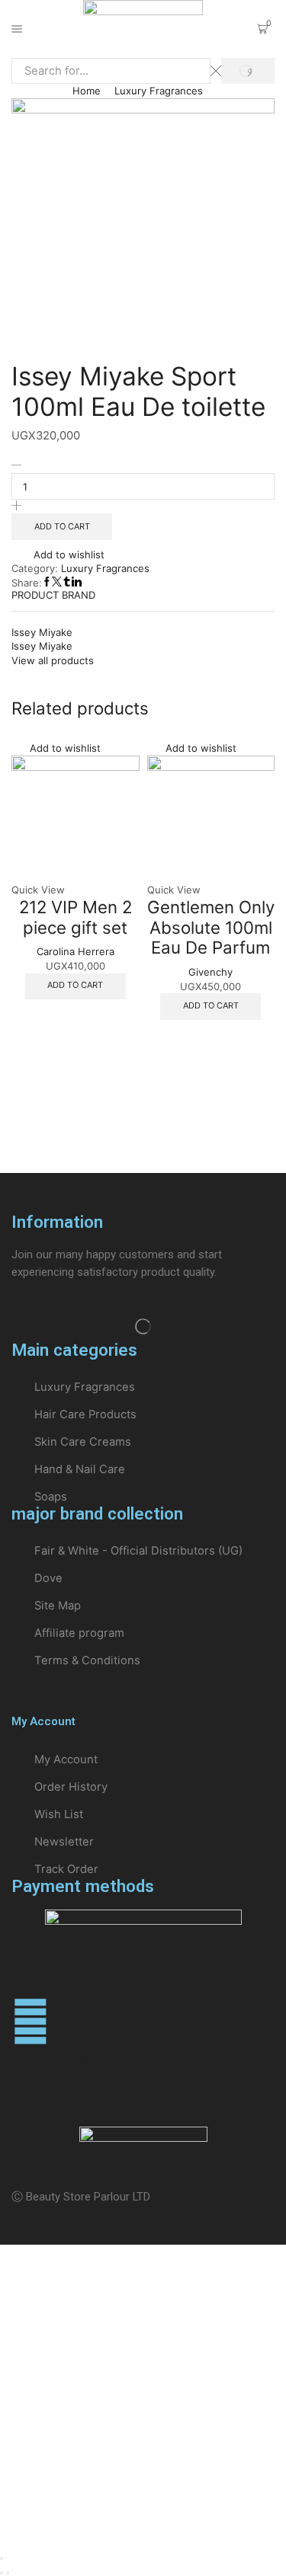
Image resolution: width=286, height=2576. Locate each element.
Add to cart (62, 526)
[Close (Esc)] (2, 2558)
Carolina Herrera (76, 951)
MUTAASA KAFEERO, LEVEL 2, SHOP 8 (112, 1993)
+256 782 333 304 (56, 2117)
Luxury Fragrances (159, 91)
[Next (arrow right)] (8, 2573)
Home (87, 91)
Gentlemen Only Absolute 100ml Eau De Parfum (211, 927)
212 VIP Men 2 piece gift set (76, 917)
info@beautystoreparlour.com (92, 2055)
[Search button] (248, 71)
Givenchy (210, 972)
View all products (53, 660)
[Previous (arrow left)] (2, 2573)
